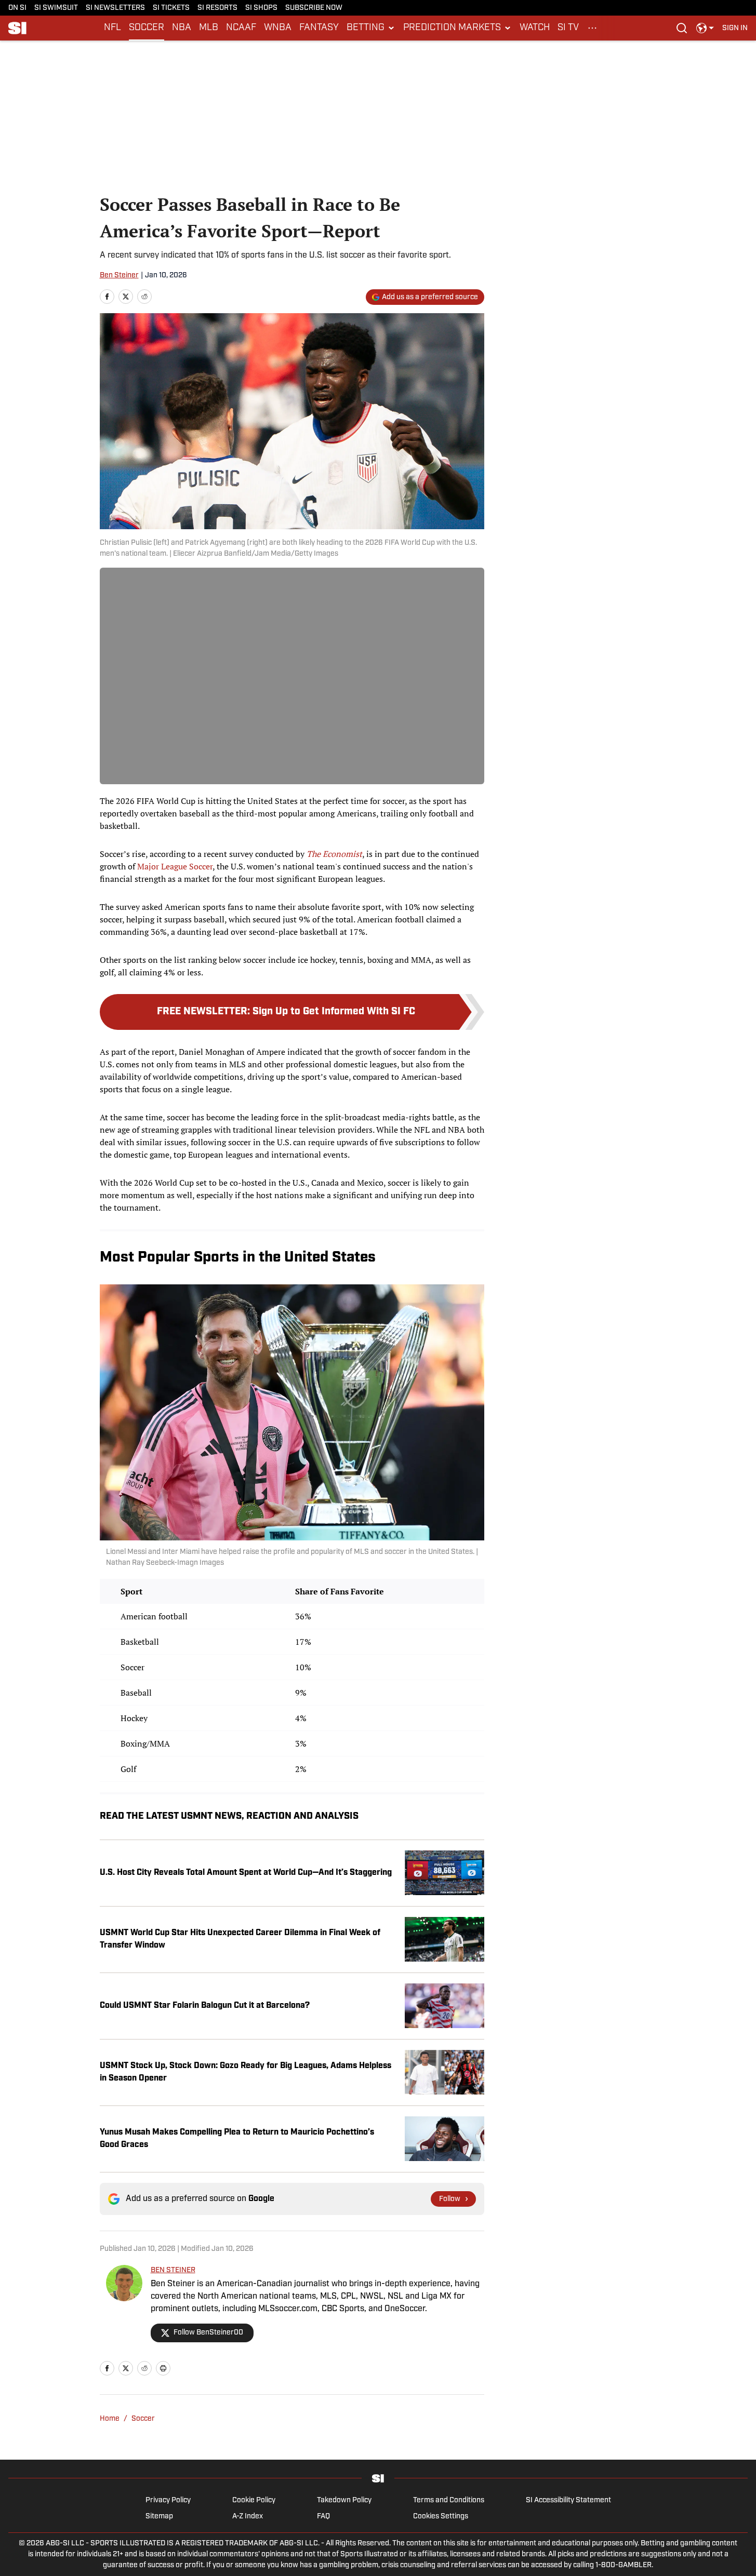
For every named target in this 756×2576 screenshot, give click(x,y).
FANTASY (319, 28)
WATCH (535, 28)
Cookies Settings (441, 2517)
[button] (371, 28)
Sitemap (159, 2517)
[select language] (705, 28)
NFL (112, 28)
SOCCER (147, 28)
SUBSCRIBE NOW (314, 8)
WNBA (278, 28)
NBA (182, 28)
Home (110, 2419)
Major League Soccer (175, 866)
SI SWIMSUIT (56, 8)
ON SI (17, 8)
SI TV (568, 28)
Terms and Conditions (449, 2500)
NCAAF (241, 28)
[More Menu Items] (592, 28)
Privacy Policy (168, 2500)
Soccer (143, 2419)
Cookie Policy (254, 2500)
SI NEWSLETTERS (115, 8)
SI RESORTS (217, 8)
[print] (163, 2368)
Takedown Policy (344, 2500)
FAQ (323, 2517)
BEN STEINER (173, 2270)
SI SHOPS (261, 8)
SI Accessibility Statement (568, 2500)
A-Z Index (248, 2517)
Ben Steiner (119, 276)
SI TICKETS (171, 8)
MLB (209, 28)
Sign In (735, 28)
